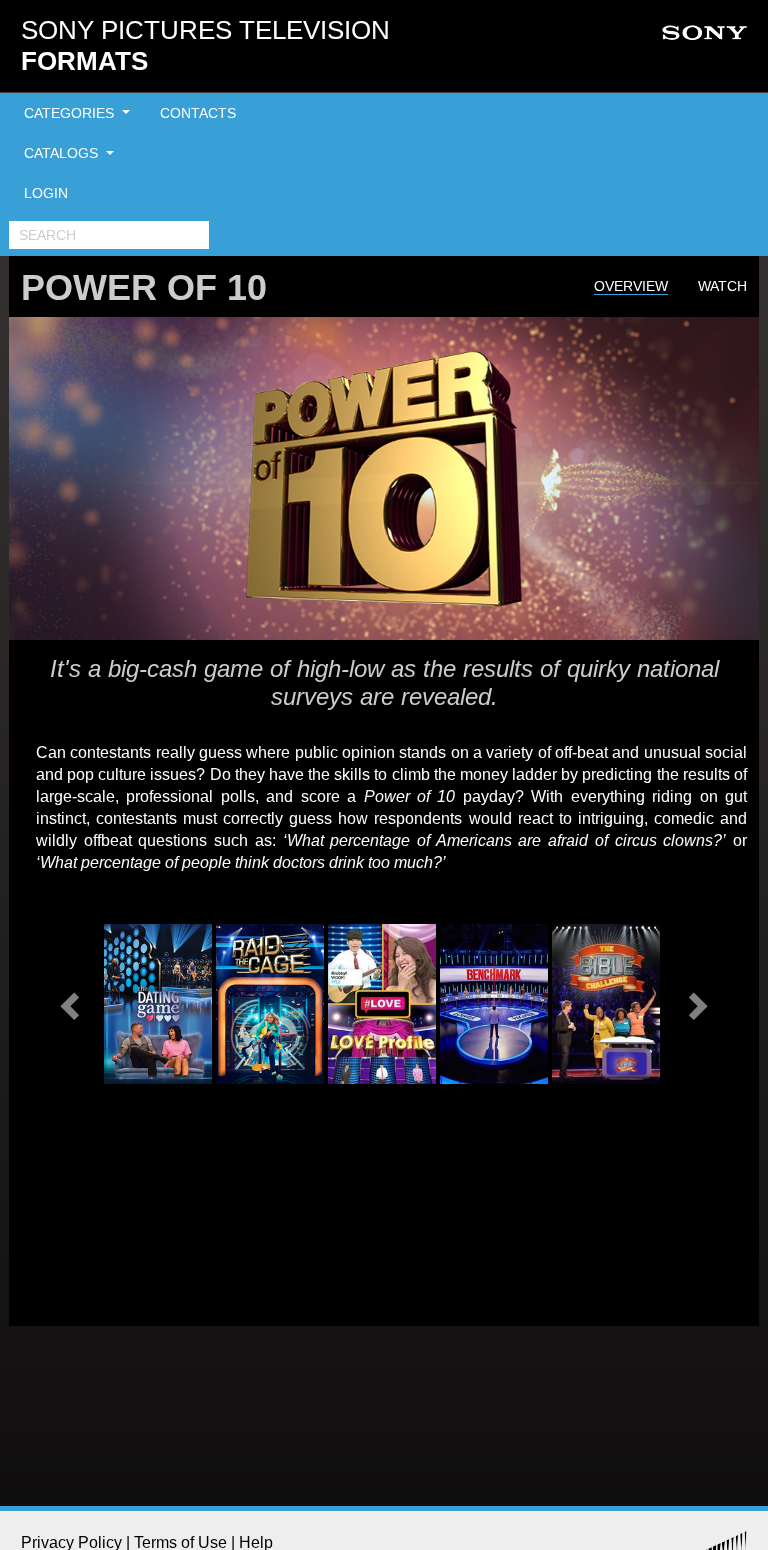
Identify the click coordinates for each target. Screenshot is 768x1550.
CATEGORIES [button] (71, 113)
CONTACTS (198, 113)
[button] (72, 1004)
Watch (722, 286)
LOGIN (46, 193)
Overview (631, 286)
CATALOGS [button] (63, 153)
